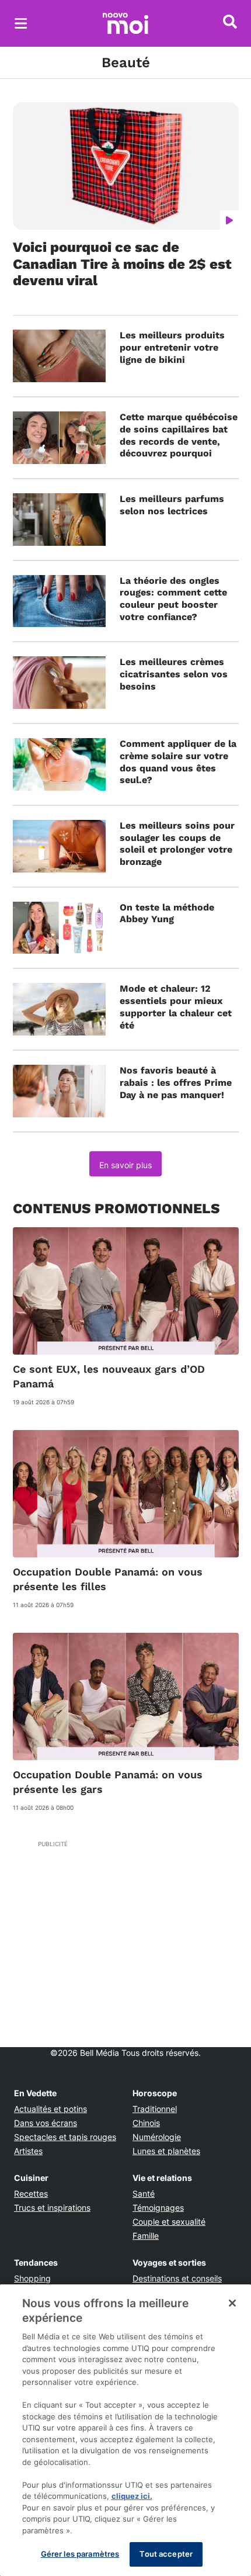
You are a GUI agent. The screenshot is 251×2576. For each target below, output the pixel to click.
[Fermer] (232, 2303)
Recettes (31, 2194)
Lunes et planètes (166, 2151)
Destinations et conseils (177, 2278)
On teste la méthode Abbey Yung (167, 913)
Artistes (28, 2151)
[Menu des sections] (21, 23)
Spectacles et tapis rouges (65, 2137)
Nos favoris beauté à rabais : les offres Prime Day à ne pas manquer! (176, 1083)
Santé (144, 2194)
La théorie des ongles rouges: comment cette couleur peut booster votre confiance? (173, 599)
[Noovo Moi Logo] (125, 23)
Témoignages (158, 2208)
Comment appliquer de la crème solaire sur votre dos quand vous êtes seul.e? (178, 762)
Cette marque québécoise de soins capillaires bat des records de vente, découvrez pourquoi (179, 435)
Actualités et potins (50, 2109)
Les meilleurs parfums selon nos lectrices (172, 505)
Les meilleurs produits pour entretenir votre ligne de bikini (172, 347)
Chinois (146, 2123)
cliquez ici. (132, 2496)
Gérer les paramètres (80, 2554)
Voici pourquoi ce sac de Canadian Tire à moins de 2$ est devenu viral (122, 264)
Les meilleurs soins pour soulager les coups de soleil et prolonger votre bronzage (177, 844)
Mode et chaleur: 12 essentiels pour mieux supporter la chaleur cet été (176, 1007)
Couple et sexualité (169, 2222)
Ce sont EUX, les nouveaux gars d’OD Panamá (109, 1376)
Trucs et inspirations (52, 2208)
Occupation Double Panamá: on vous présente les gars (108, 1782)
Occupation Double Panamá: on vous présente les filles (108, 1579)
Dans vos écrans (46, 2123)
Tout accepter (166, 2554)
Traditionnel (155, 2109)
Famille (146, 2236)
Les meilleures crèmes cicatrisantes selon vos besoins (174, 674)
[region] (125, 2430)
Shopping (32, 2278)
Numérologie (157, 2137)
